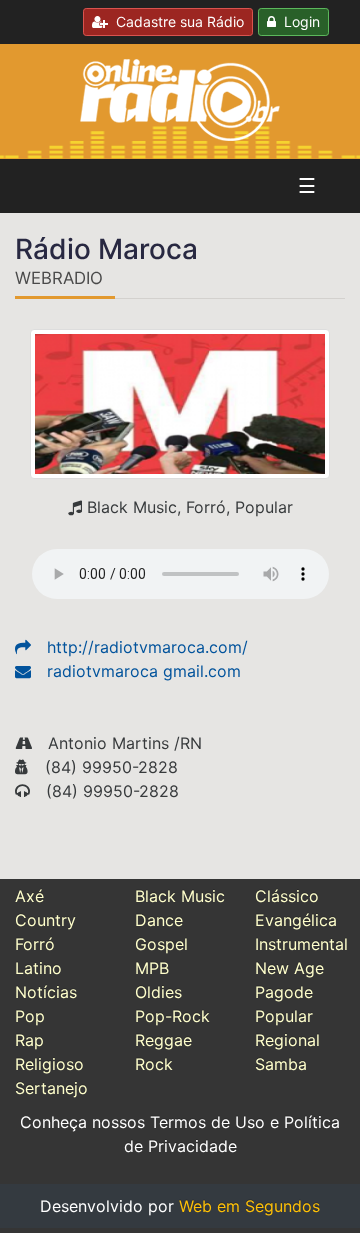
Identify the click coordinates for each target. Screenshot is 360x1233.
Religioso (49, 1064)
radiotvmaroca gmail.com (144, 671)
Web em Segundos (249, 1206)
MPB (152, 968)
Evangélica (296, 920)
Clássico (287, 896)
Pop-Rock (172, 1016)
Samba (281, 1064)
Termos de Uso (207, 1122)
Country (45, 920)
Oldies (158, 992)
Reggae (163, 1040)
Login (298, 21)
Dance (159, 920)
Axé (29, 896)
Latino (38, 968)
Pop (30, 1016)
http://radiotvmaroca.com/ (147, 647)
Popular (284, 1016)
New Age (289, 968)
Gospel (161, 944)
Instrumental (301, 944)
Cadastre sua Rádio (176, 21)
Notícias (46, 992)
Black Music (180, 896)
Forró (35, 944)
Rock (154, 1064)
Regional (287, 1040)
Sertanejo (51, 1088)
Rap (29, 1040)
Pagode (284, 992)
